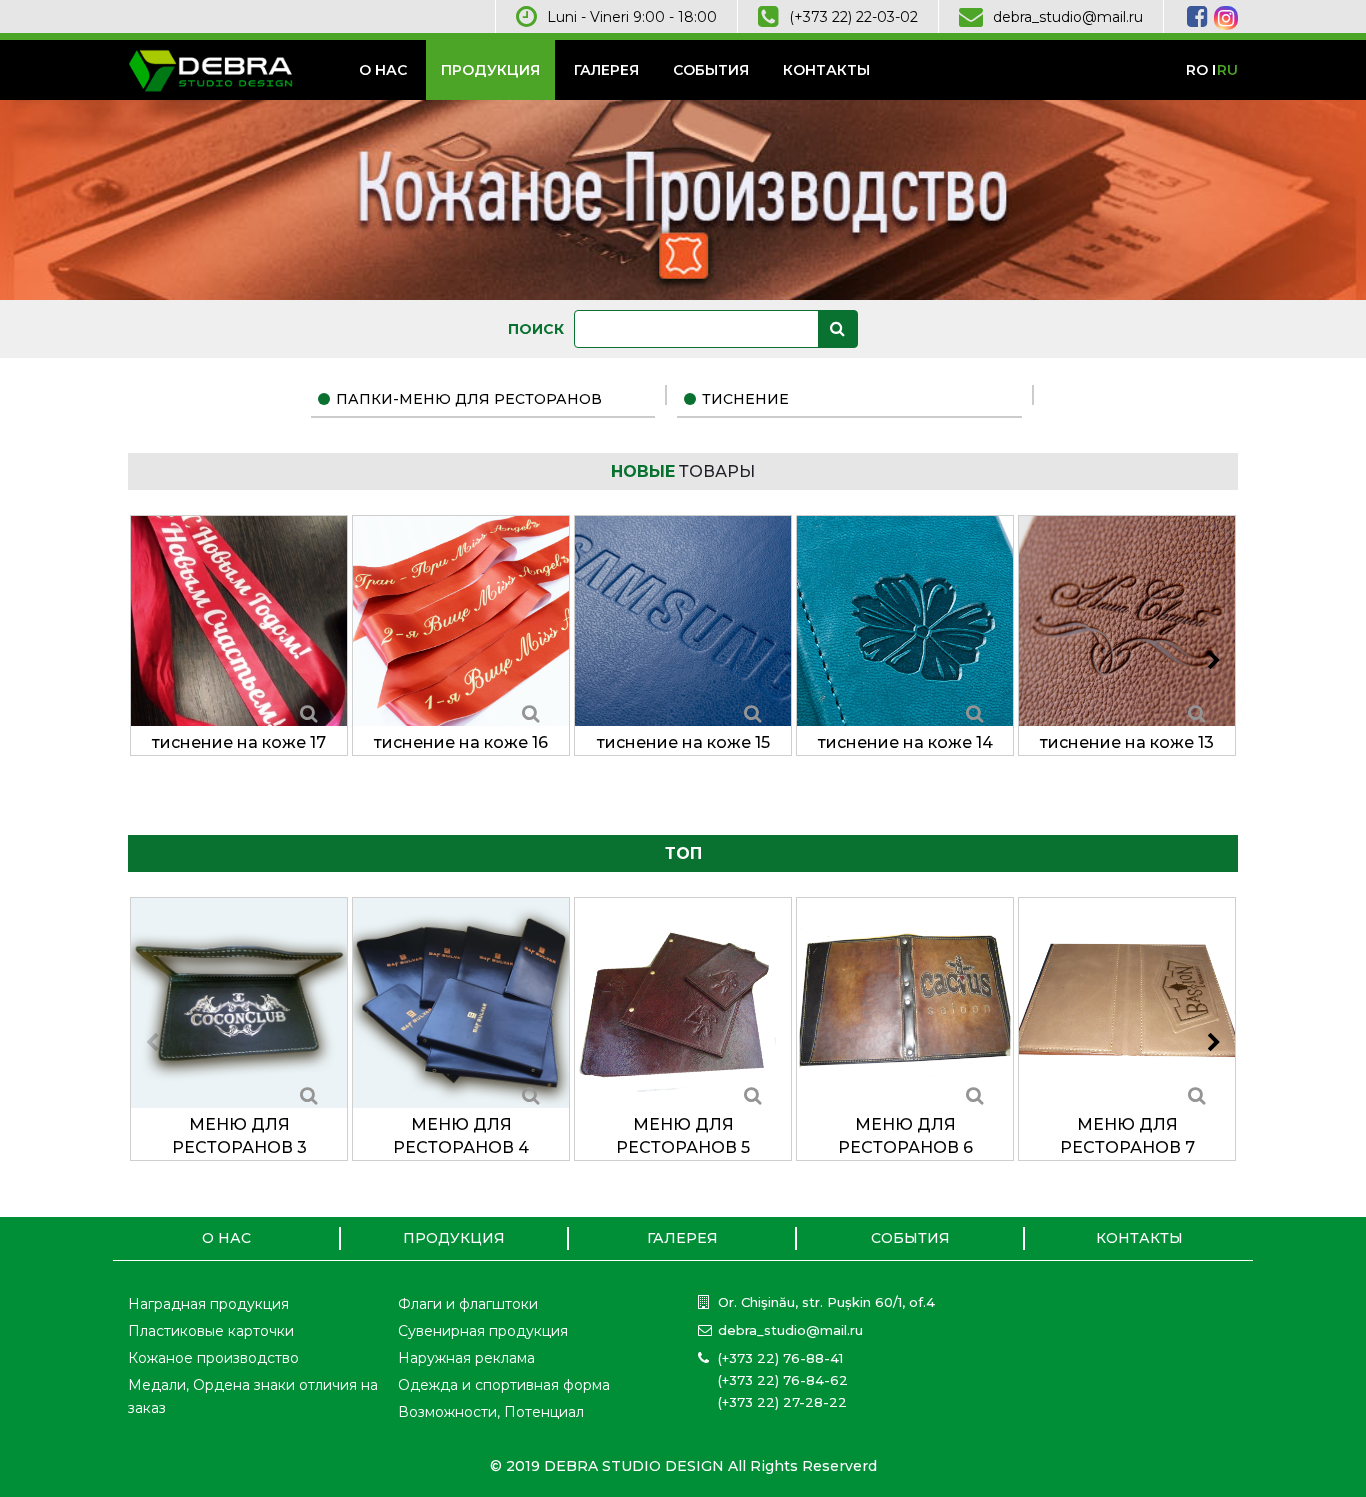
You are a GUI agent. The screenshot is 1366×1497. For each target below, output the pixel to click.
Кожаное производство (213, 1358)
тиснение (745, 399)
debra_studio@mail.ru (1068, 17)
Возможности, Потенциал (491, 1412)
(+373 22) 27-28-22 (782, 1402)
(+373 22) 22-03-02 (853, 17)
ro (1197, 70)
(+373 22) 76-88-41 (780, 1358)
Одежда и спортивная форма (504, 1385)
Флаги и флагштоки (468, 1304)
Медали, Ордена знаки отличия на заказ (253, 1396)
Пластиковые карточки (211, 1331)
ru (1227, 70)
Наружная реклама (466, 1358)
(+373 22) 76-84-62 (783, 1380)
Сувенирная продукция (483, 1331)
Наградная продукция (208, 1304)
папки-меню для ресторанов (469, 399)
